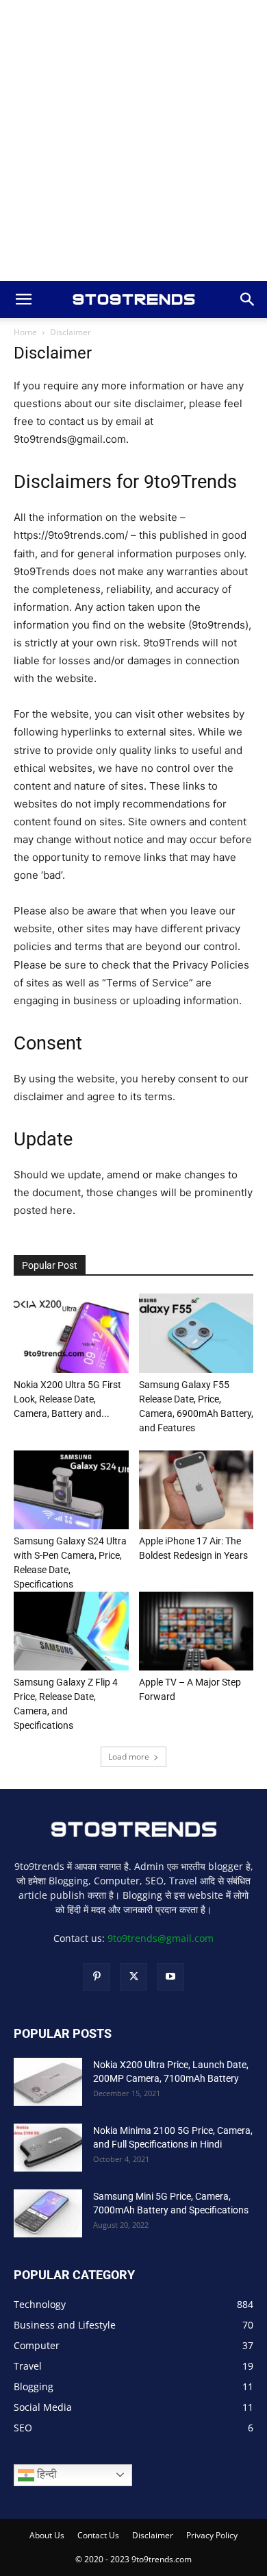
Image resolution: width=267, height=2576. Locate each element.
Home (25, 332)
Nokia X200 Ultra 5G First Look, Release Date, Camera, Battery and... (67, 1399)
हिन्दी (46, 2474)
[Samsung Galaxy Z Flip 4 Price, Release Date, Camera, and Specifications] (71, 1631)
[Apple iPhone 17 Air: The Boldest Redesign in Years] (196, 1490)
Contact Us (98, 2535)
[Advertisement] (133, 141)
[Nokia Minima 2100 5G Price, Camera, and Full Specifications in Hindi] (48, 2148)
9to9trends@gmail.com (161, 1938)
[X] (133, 1977)
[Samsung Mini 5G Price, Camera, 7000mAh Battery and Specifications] (48, 2213)
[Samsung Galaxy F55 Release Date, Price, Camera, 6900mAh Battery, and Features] (196, 1333)
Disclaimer (153, 2535)
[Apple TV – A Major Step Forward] (196, 1631)
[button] (23, 300)
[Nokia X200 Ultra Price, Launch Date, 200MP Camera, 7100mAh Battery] (48, 2082)
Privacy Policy (212, 2535)
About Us (47, 2535)
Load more (129, 1757)
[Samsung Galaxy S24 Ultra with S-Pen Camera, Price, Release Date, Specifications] (71, 1490)
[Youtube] (170, 1977)
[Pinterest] (97, 1977)
